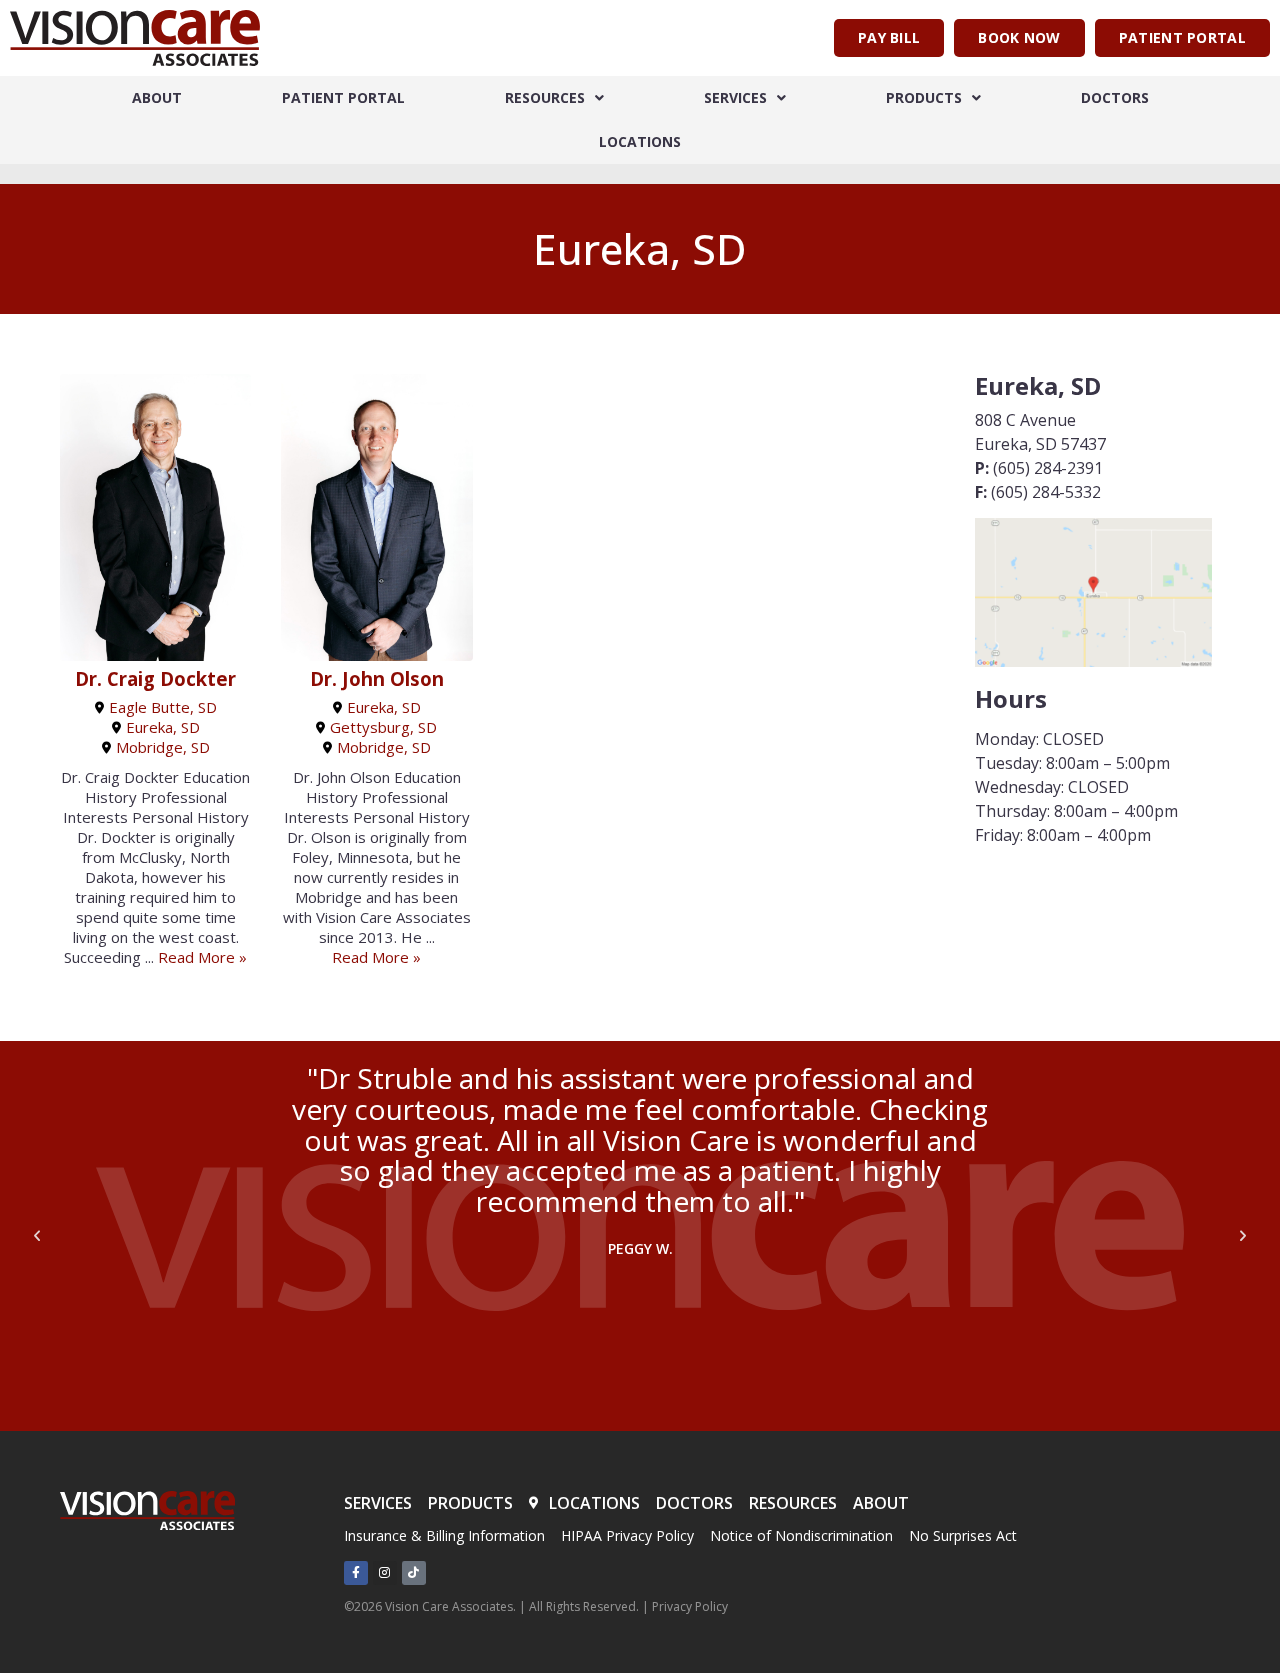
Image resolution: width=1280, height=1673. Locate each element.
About (157, 97)
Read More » (202, 957)
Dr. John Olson (377, 679)
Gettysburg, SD (383, 727)
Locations (640, 141)
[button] (37, 1236)
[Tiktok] (414, 1573)
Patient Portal (343, 97)
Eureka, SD (163, 727)
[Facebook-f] (356, 1573)
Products (924, 97)
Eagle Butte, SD (163, 707)
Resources (545, 97)
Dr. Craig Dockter (155, 679)
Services (735, 97)
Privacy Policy (690, 1606)
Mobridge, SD (163, 747)
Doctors (1115, 97)
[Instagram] (385, 1573)
